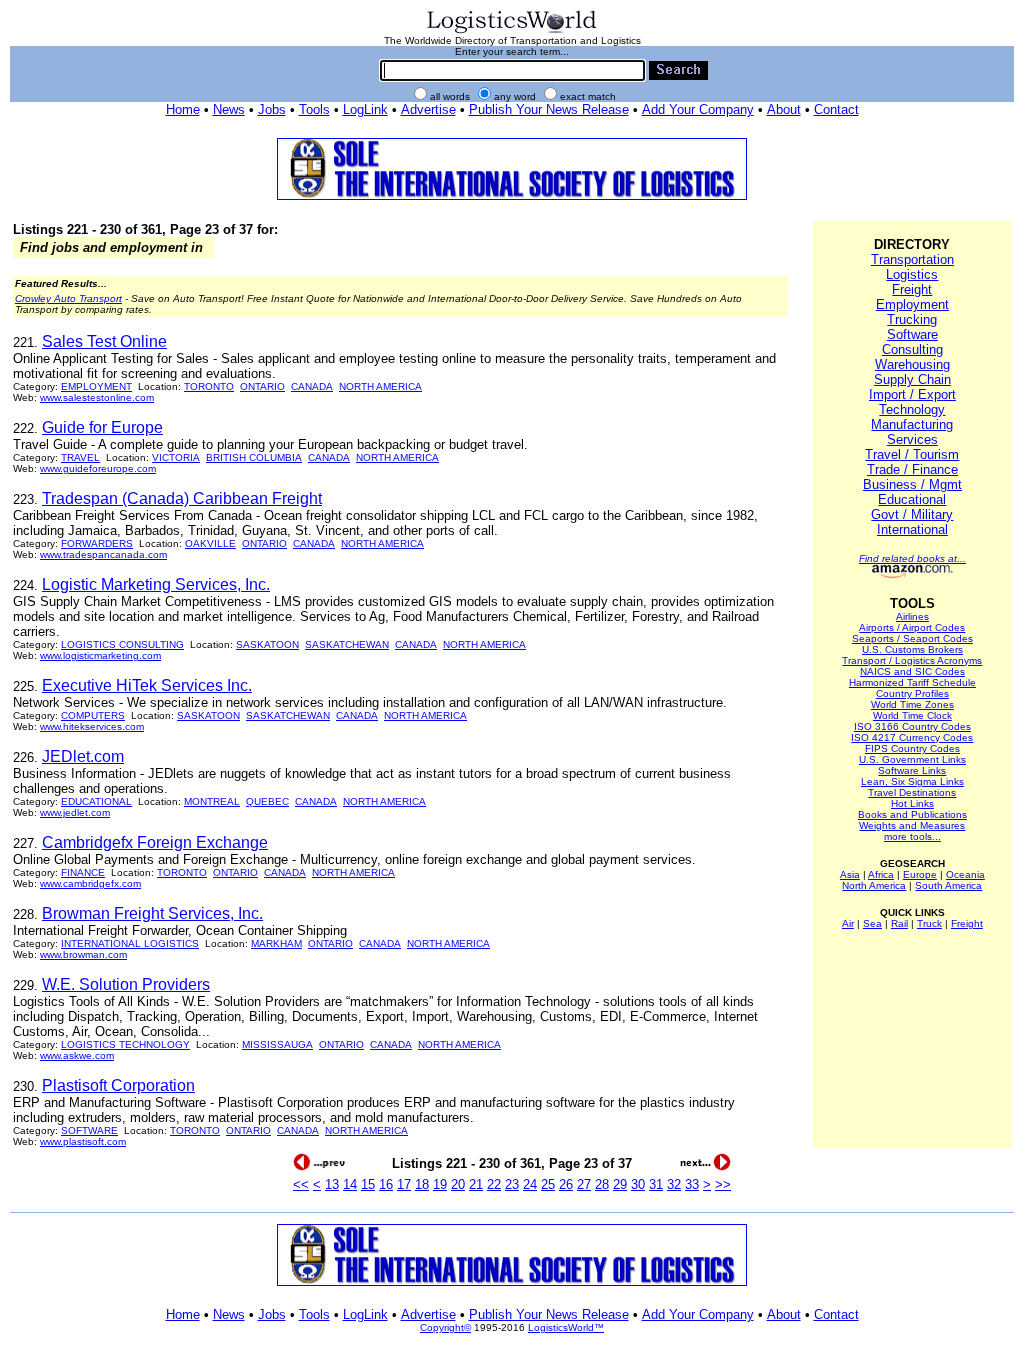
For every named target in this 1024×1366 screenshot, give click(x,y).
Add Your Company (698, 109)
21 (476, 1184)
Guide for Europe (102, 427)
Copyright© (445, 1327)
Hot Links (912, 803)
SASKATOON (267, 644)
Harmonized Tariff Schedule (912, 682)
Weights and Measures (912, 825)
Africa (881, 874)
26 (566, 1184)
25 (548, 1184)
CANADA (312, 386)
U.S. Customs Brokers (912, 649)
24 (530, 1184)
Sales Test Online (104, 341)
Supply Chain (912, 379)
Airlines (912, 616)
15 (368, 1184)
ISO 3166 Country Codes (912, 726)
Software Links (912, 770)
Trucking (912, 319)
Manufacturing (912, 424)
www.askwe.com (77, 1055)
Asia (850, 874)
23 (512, 1184)
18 (422, 1184)
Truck (929, 923)
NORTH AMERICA (380, 386)
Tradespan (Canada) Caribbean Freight (182, 498)
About (784, 109)
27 (584, 1184)
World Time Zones (912, 704)
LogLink (365, 109)
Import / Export (912, 394)
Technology (912, 409)
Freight (912, 289)
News (229, 109)
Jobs (272, 109)
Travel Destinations (912, 792)
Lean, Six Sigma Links (912, 781)
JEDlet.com (83, 756)
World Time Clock (912, 715)
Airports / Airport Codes (912, 627)
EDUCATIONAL (96, 801)
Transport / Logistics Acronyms (912, 660)
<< (301, 1184)
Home (183, 109)
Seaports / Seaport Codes (912, 638)
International (912, 529)
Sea (872, 923)
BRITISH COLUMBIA (254, 457)
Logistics (912, 274)
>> (723, 1184)
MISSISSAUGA (277, 1044)
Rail (899, 923)
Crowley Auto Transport (68, 298)
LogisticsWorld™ (566, 1327)
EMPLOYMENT (96, 386)
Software (912, 334)
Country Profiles (912, 693)
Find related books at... (912, 558)
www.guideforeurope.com (98, 468)
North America (874, 885)
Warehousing (912, 364)
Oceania (965, 874)
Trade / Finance (912, 469)
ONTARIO (262, 386)
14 (350, 1184)
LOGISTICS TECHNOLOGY (125, 1044)
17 (404, 1184)
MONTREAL (212, 801)
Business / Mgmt (912, 484)
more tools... (912, 836)
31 (656, 1184)
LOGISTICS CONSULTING (122, 644)
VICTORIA (176, 457)
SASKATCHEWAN (347, 644)
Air (848, 923)
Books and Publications (912, 814)
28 (602, 1184)
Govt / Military (912, 514)
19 (440, 1184)
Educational (912, 499)
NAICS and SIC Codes (912, 671)
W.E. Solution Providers (126, 984)
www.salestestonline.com (97, 397)
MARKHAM (276, 943)
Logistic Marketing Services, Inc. (156, 584)
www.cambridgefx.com (90, 883)
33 (692, 1184)
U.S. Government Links (912, 759)
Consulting (912, 349)
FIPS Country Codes (912, 748)
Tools (314, 109)
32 (674, 1184)
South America (948, 885)
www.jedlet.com (75, 812)
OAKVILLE (210, 543)
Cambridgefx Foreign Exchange (155, 842)
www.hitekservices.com (92, 726)
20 (458, 1184)
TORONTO (209, 386)
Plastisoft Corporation (118, 1085)
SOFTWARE (89, 1130)
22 (494, 1184)
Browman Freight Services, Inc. (152, 913)
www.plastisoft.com (83, 1141)
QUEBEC (267, 801)
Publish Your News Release (549, 109)
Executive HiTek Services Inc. (147, 685)
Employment (912, 304)
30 (638, 1184)
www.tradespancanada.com (103, 554)
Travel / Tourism (912, 454)
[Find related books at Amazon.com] (912, 574)
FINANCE (83, 872)
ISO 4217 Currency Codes (912, 737)
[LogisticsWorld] (512, 31)
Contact (836, 109)
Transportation (912, 259)
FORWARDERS (97, 543)
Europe (920, 874)
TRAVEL (80, 457)
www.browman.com (83, 954)
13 (332, 1184)
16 (386, 1184)
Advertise (428, 109)
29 (620, 1184)
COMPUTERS (93, 715)
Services (912, 439)
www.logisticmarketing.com (100, 655)
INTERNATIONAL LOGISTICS (130, 943)
